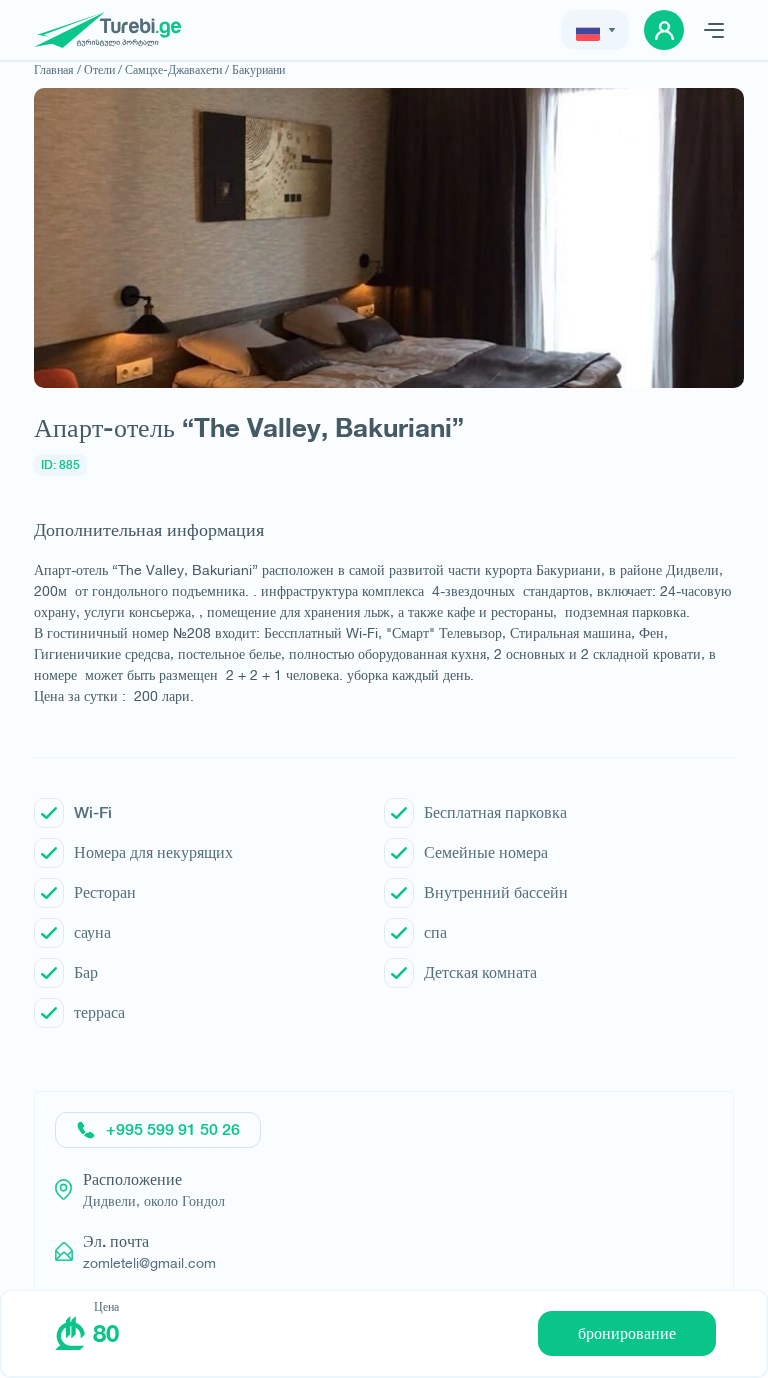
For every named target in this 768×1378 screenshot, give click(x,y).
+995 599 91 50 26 (173, 1129)
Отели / (103, 69)
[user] (664, 30)
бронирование (627, 1333)
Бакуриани (258, 69)
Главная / (57, 69)
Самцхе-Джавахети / (177, 69)
